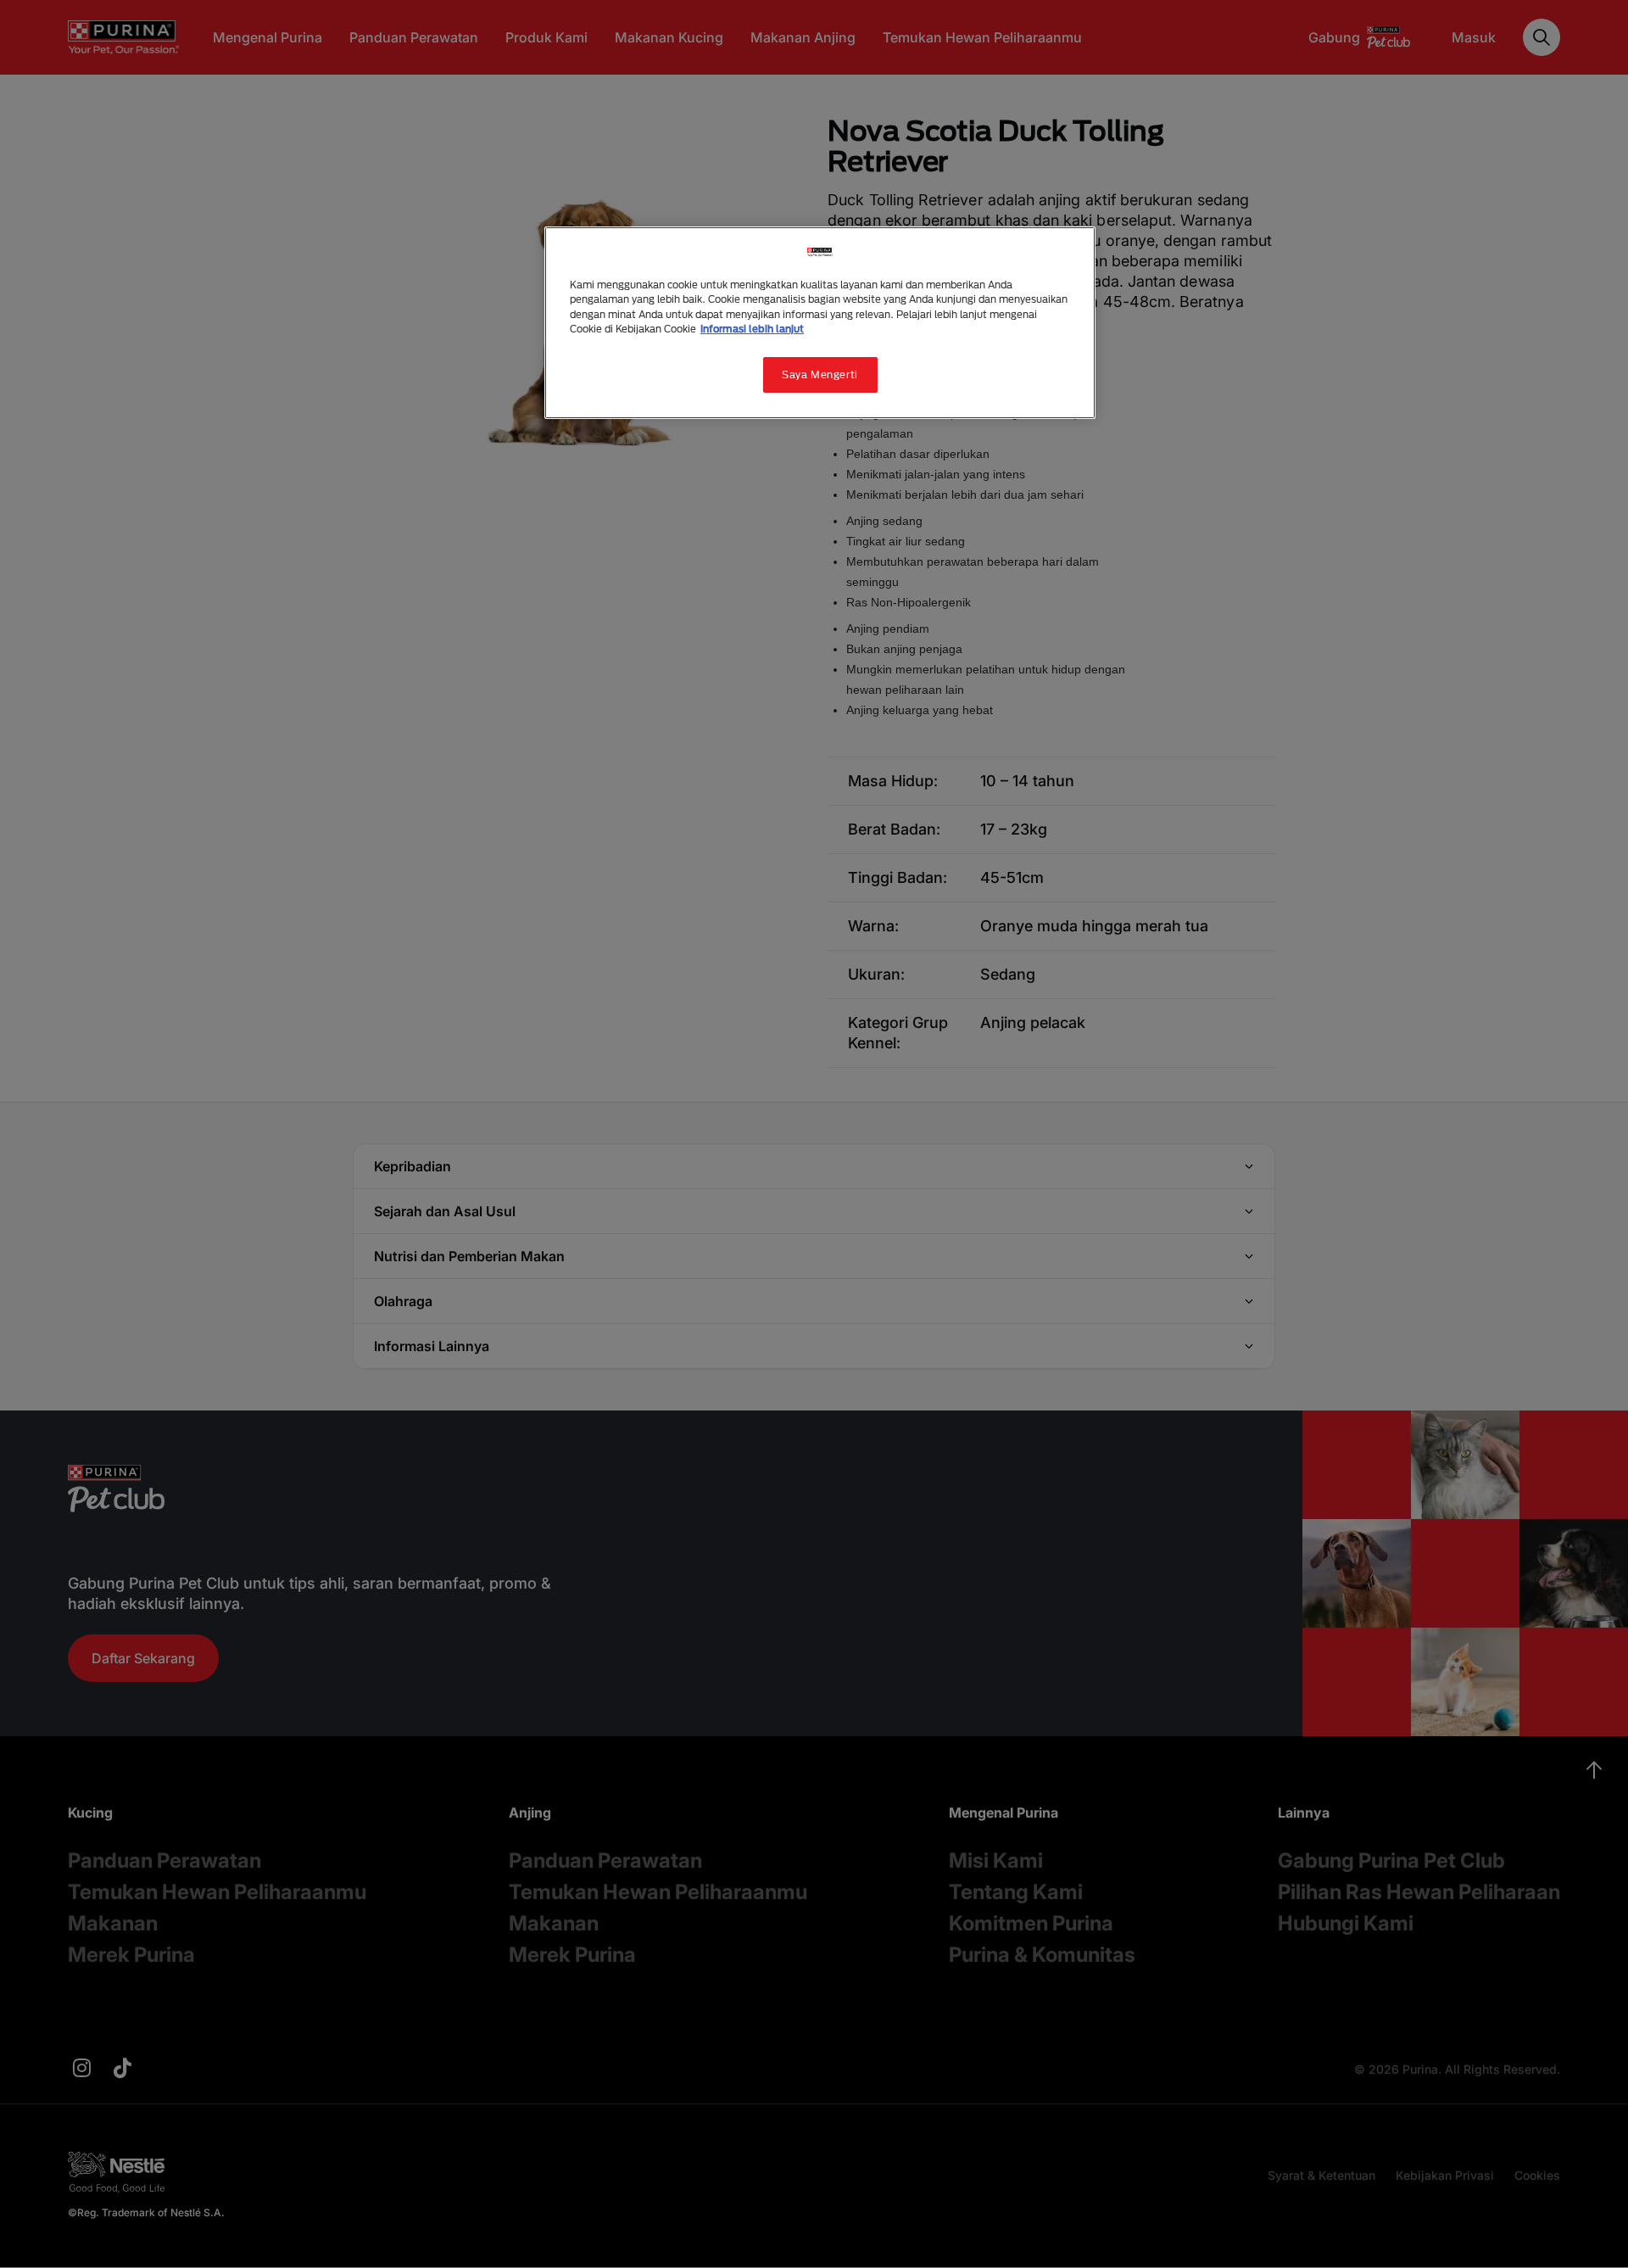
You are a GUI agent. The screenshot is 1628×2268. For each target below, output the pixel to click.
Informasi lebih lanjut (752, 329)
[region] (820, 322)
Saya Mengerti (820, 374)
